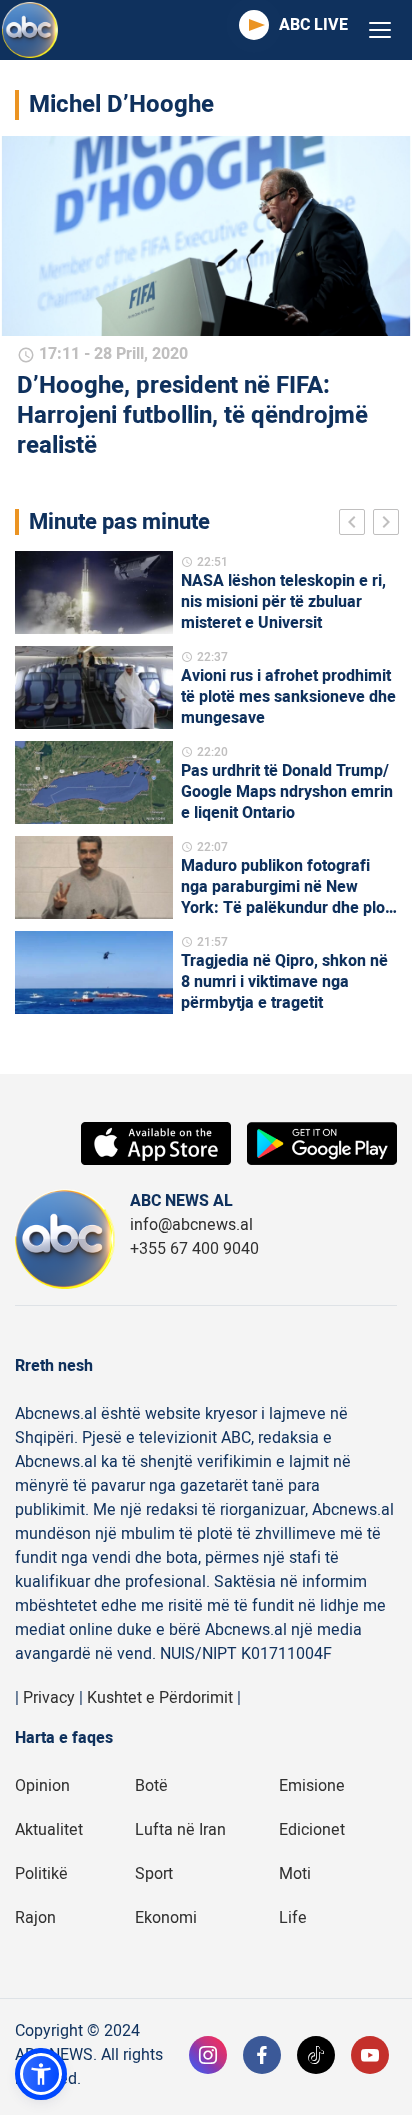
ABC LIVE (313, 25)
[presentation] (356, 525)
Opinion (42, 1786)
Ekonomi (166, 1918)
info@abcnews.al (191, 1225)
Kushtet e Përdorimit (160, 1698)
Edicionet (312, 1830)
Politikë (41, 1874)
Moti (295, 1874)
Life (293, 1918)
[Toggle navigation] (380, 30)
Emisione (312, 1786)
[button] (41, 2074)
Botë (151, 1786)
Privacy (49, 1698)
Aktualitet (49, 1830)
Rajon (35, 1918)
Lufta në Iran (180, 1830)
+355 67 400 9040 (194, 1249)
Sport (154, 1874)
